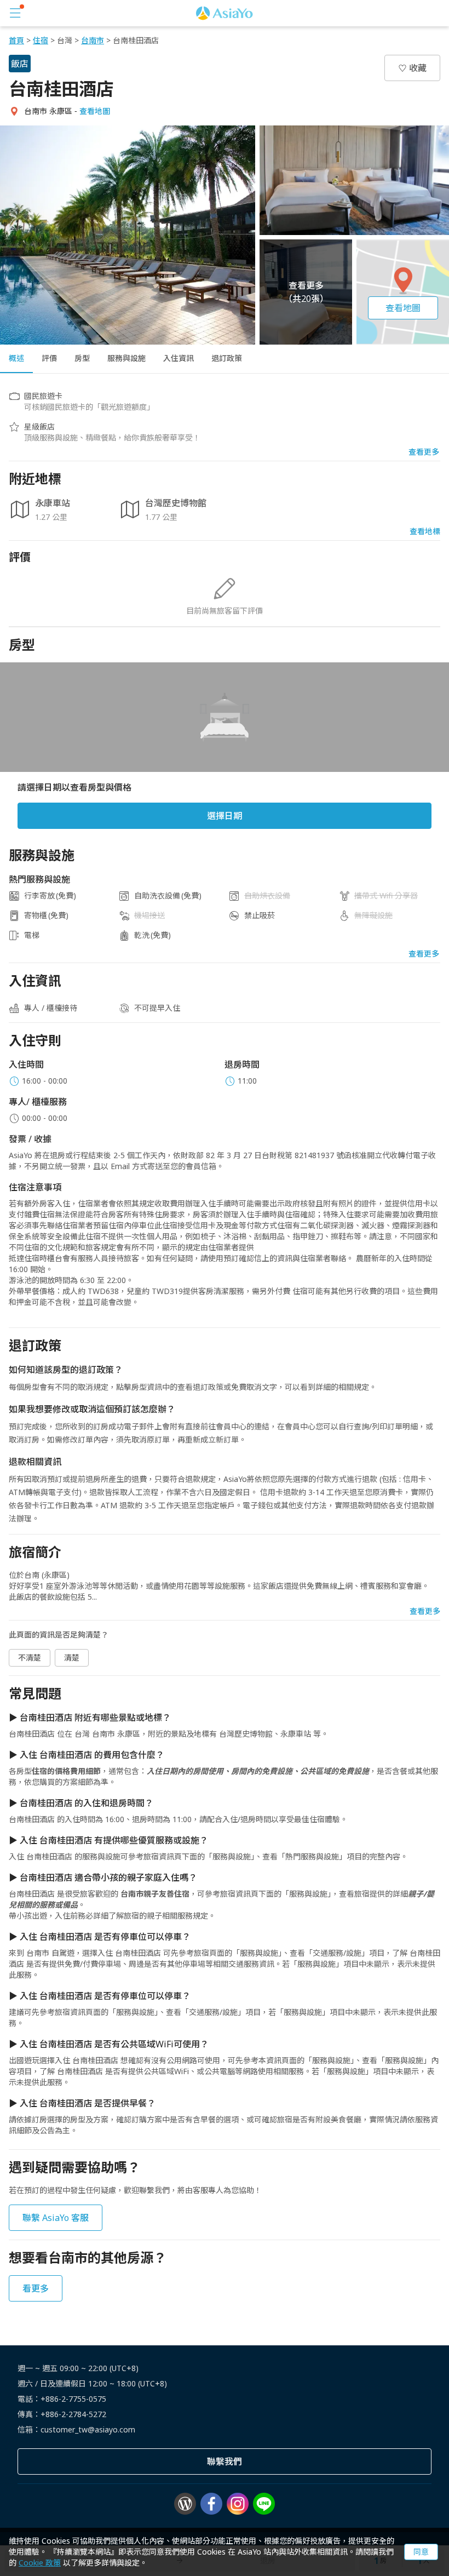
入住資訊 (179, 358)
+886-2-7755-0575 (73, 2399)
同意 (421, 2552)
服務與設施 (126, 358)
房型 (82, 358)
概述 (16, 358)
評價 (49, 358)
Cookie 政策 (40, 2563)
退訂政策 (227, 358)
